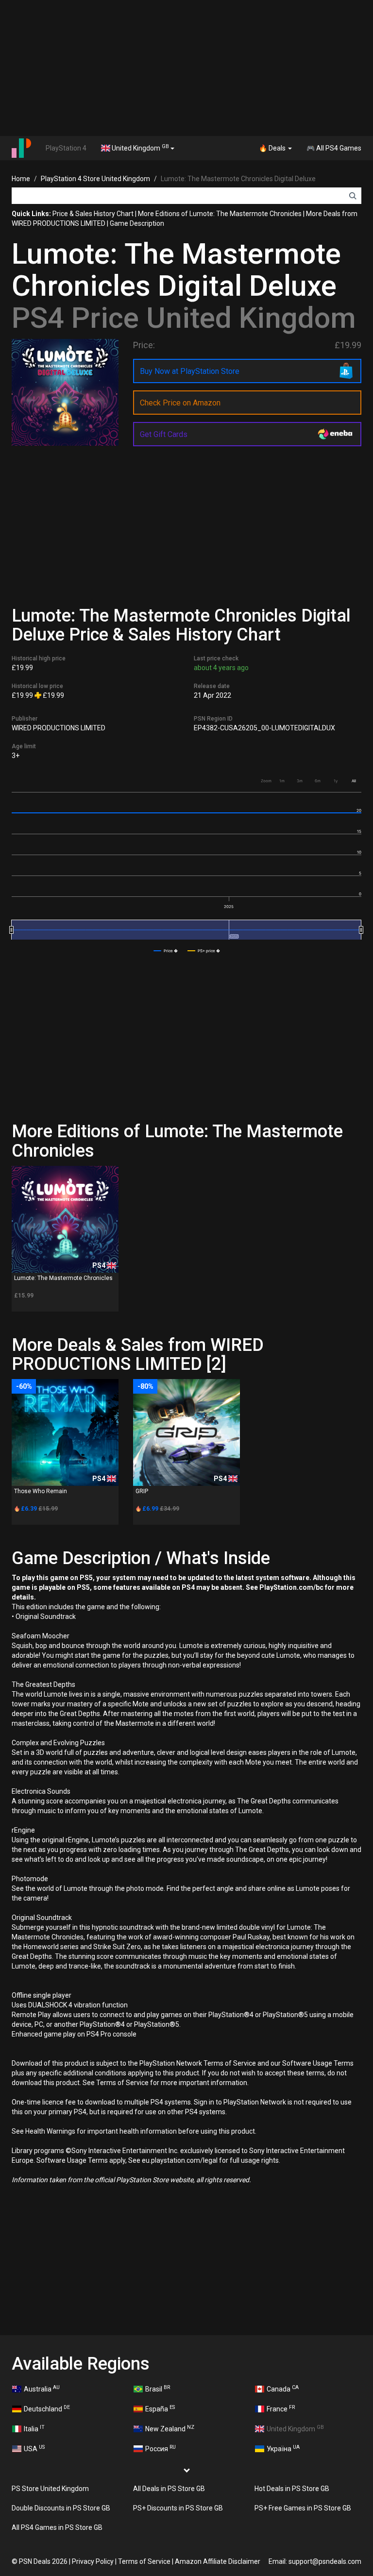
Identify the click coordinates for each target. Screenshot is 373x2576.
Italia (34, 2428)
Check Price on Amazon (180, 403)
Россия (161, 2448)
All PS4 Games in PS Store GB (57, 2527)
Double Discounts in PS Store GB (61, 2508)
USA (34, 2448)
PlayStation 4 (66, 148)
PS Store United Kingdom (50, 2489)
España (160, 2408)
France (281, 2408)
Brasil (158, 2389)
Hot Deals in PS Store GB (292, 2489)
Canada (283, 2389)
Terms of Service (144, 2561)
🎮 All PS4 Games (334, 148)
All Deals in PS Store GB (169, 2489)
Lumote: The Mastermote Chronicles (63, 1278)
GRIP (142, 1491)
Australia (42, 2389)
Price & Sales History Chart (93, 214)
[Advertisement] (186, 68)
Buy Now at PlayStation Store (190, 371)
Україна (283, 2448)
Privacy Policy (93, 2561)
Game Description (137, 223)
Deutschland (47, 2408)
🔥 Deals (273, 148)
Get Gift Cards (164, 434)
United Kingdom (140, 148)
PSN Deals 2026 (43, 2561)
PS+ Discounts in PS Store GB (178, 2508)
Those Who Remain (41, 1491)
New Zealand (170, 2428)
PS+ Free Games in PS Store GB (303, 2508)
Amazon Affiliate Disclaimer (218, 2561)
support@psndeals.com (325, 2561)
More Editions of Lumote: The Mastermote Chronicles (220, 214)
